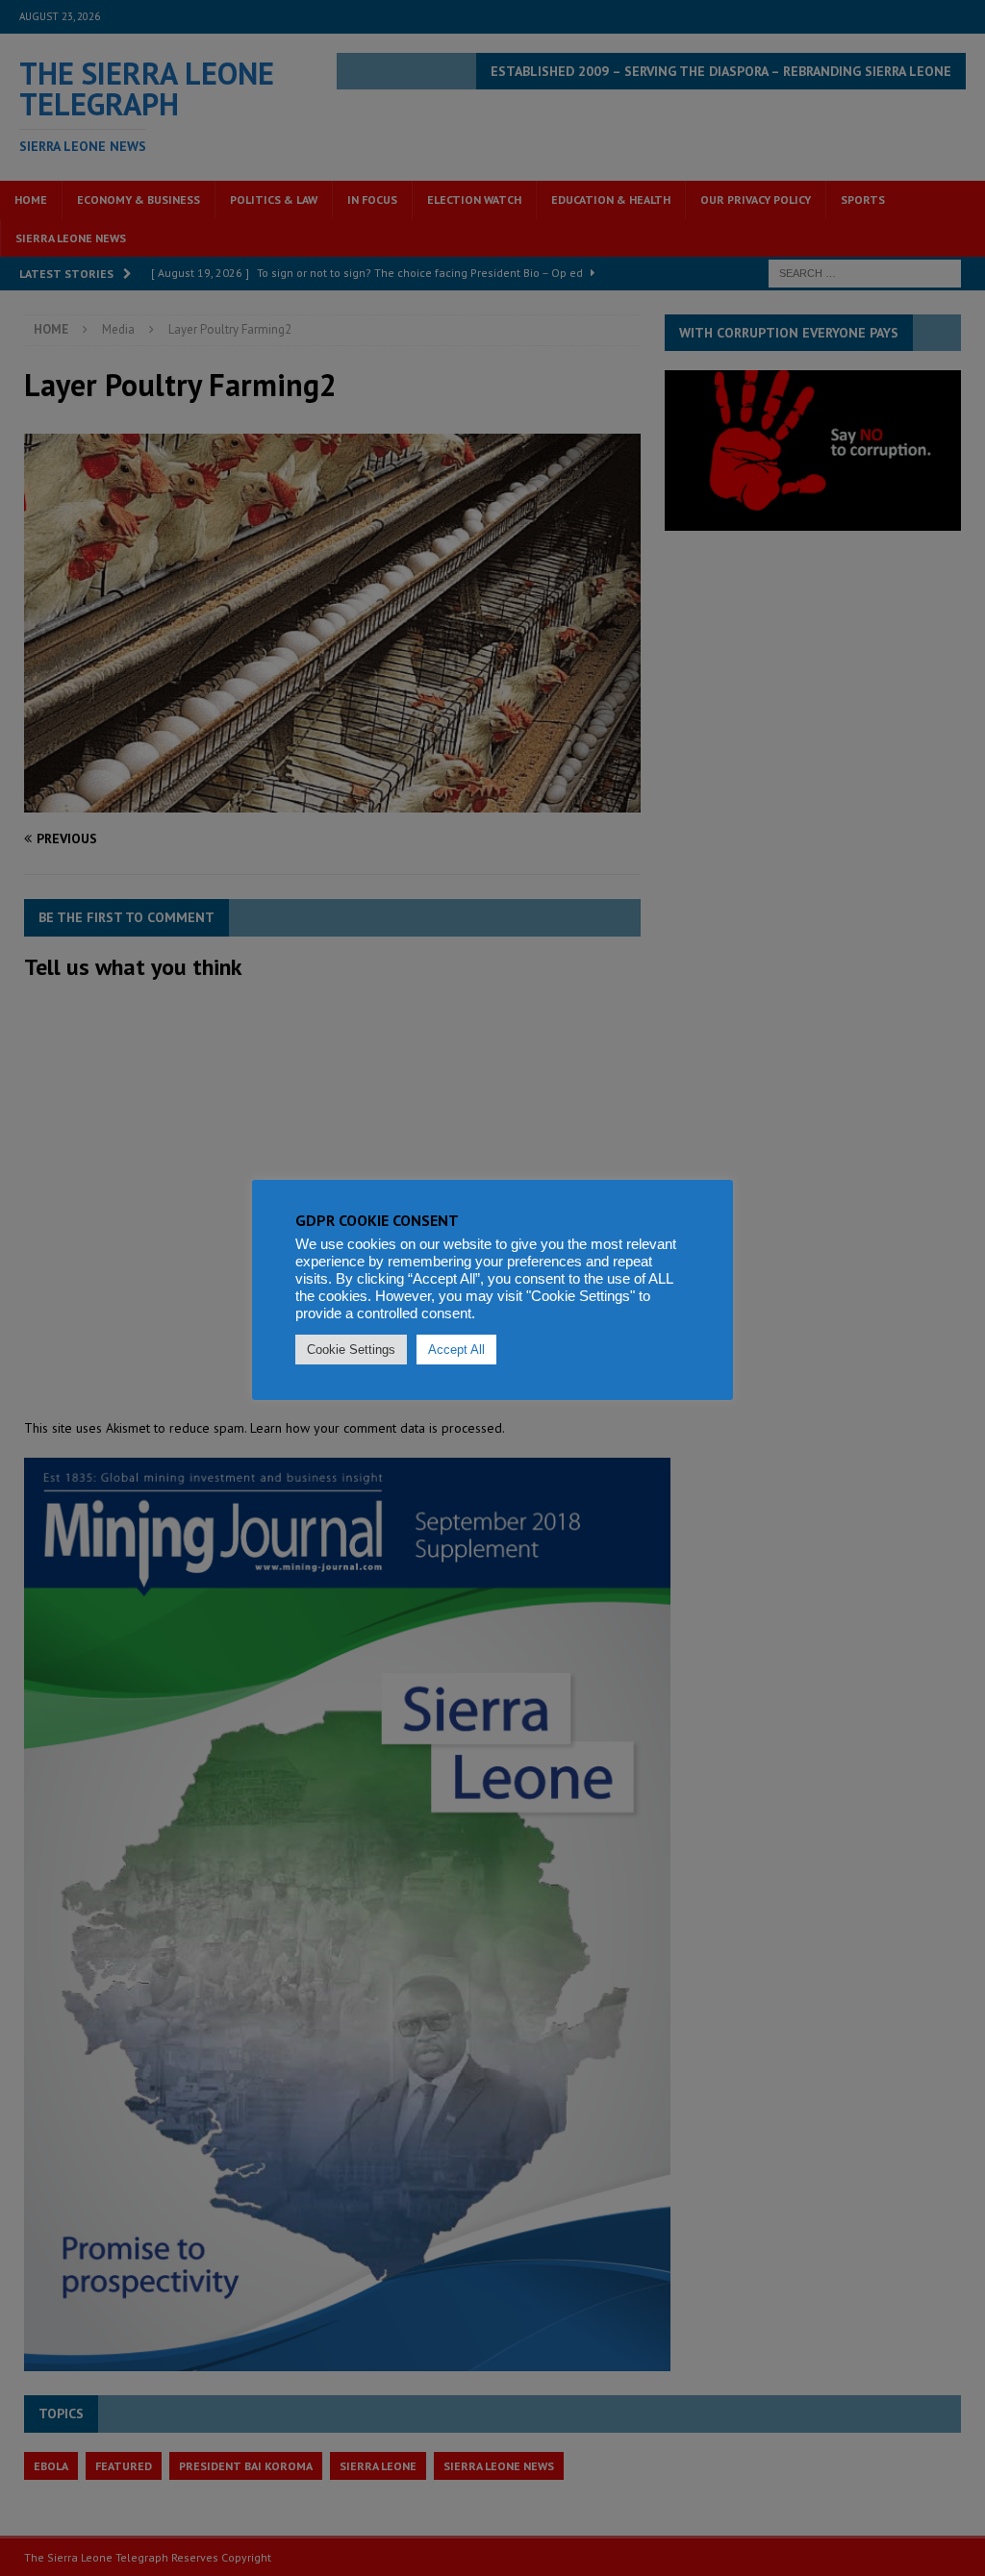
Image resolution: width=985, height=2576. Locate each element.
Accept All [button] (456, 1350)
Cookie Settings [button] (351, 1350)
